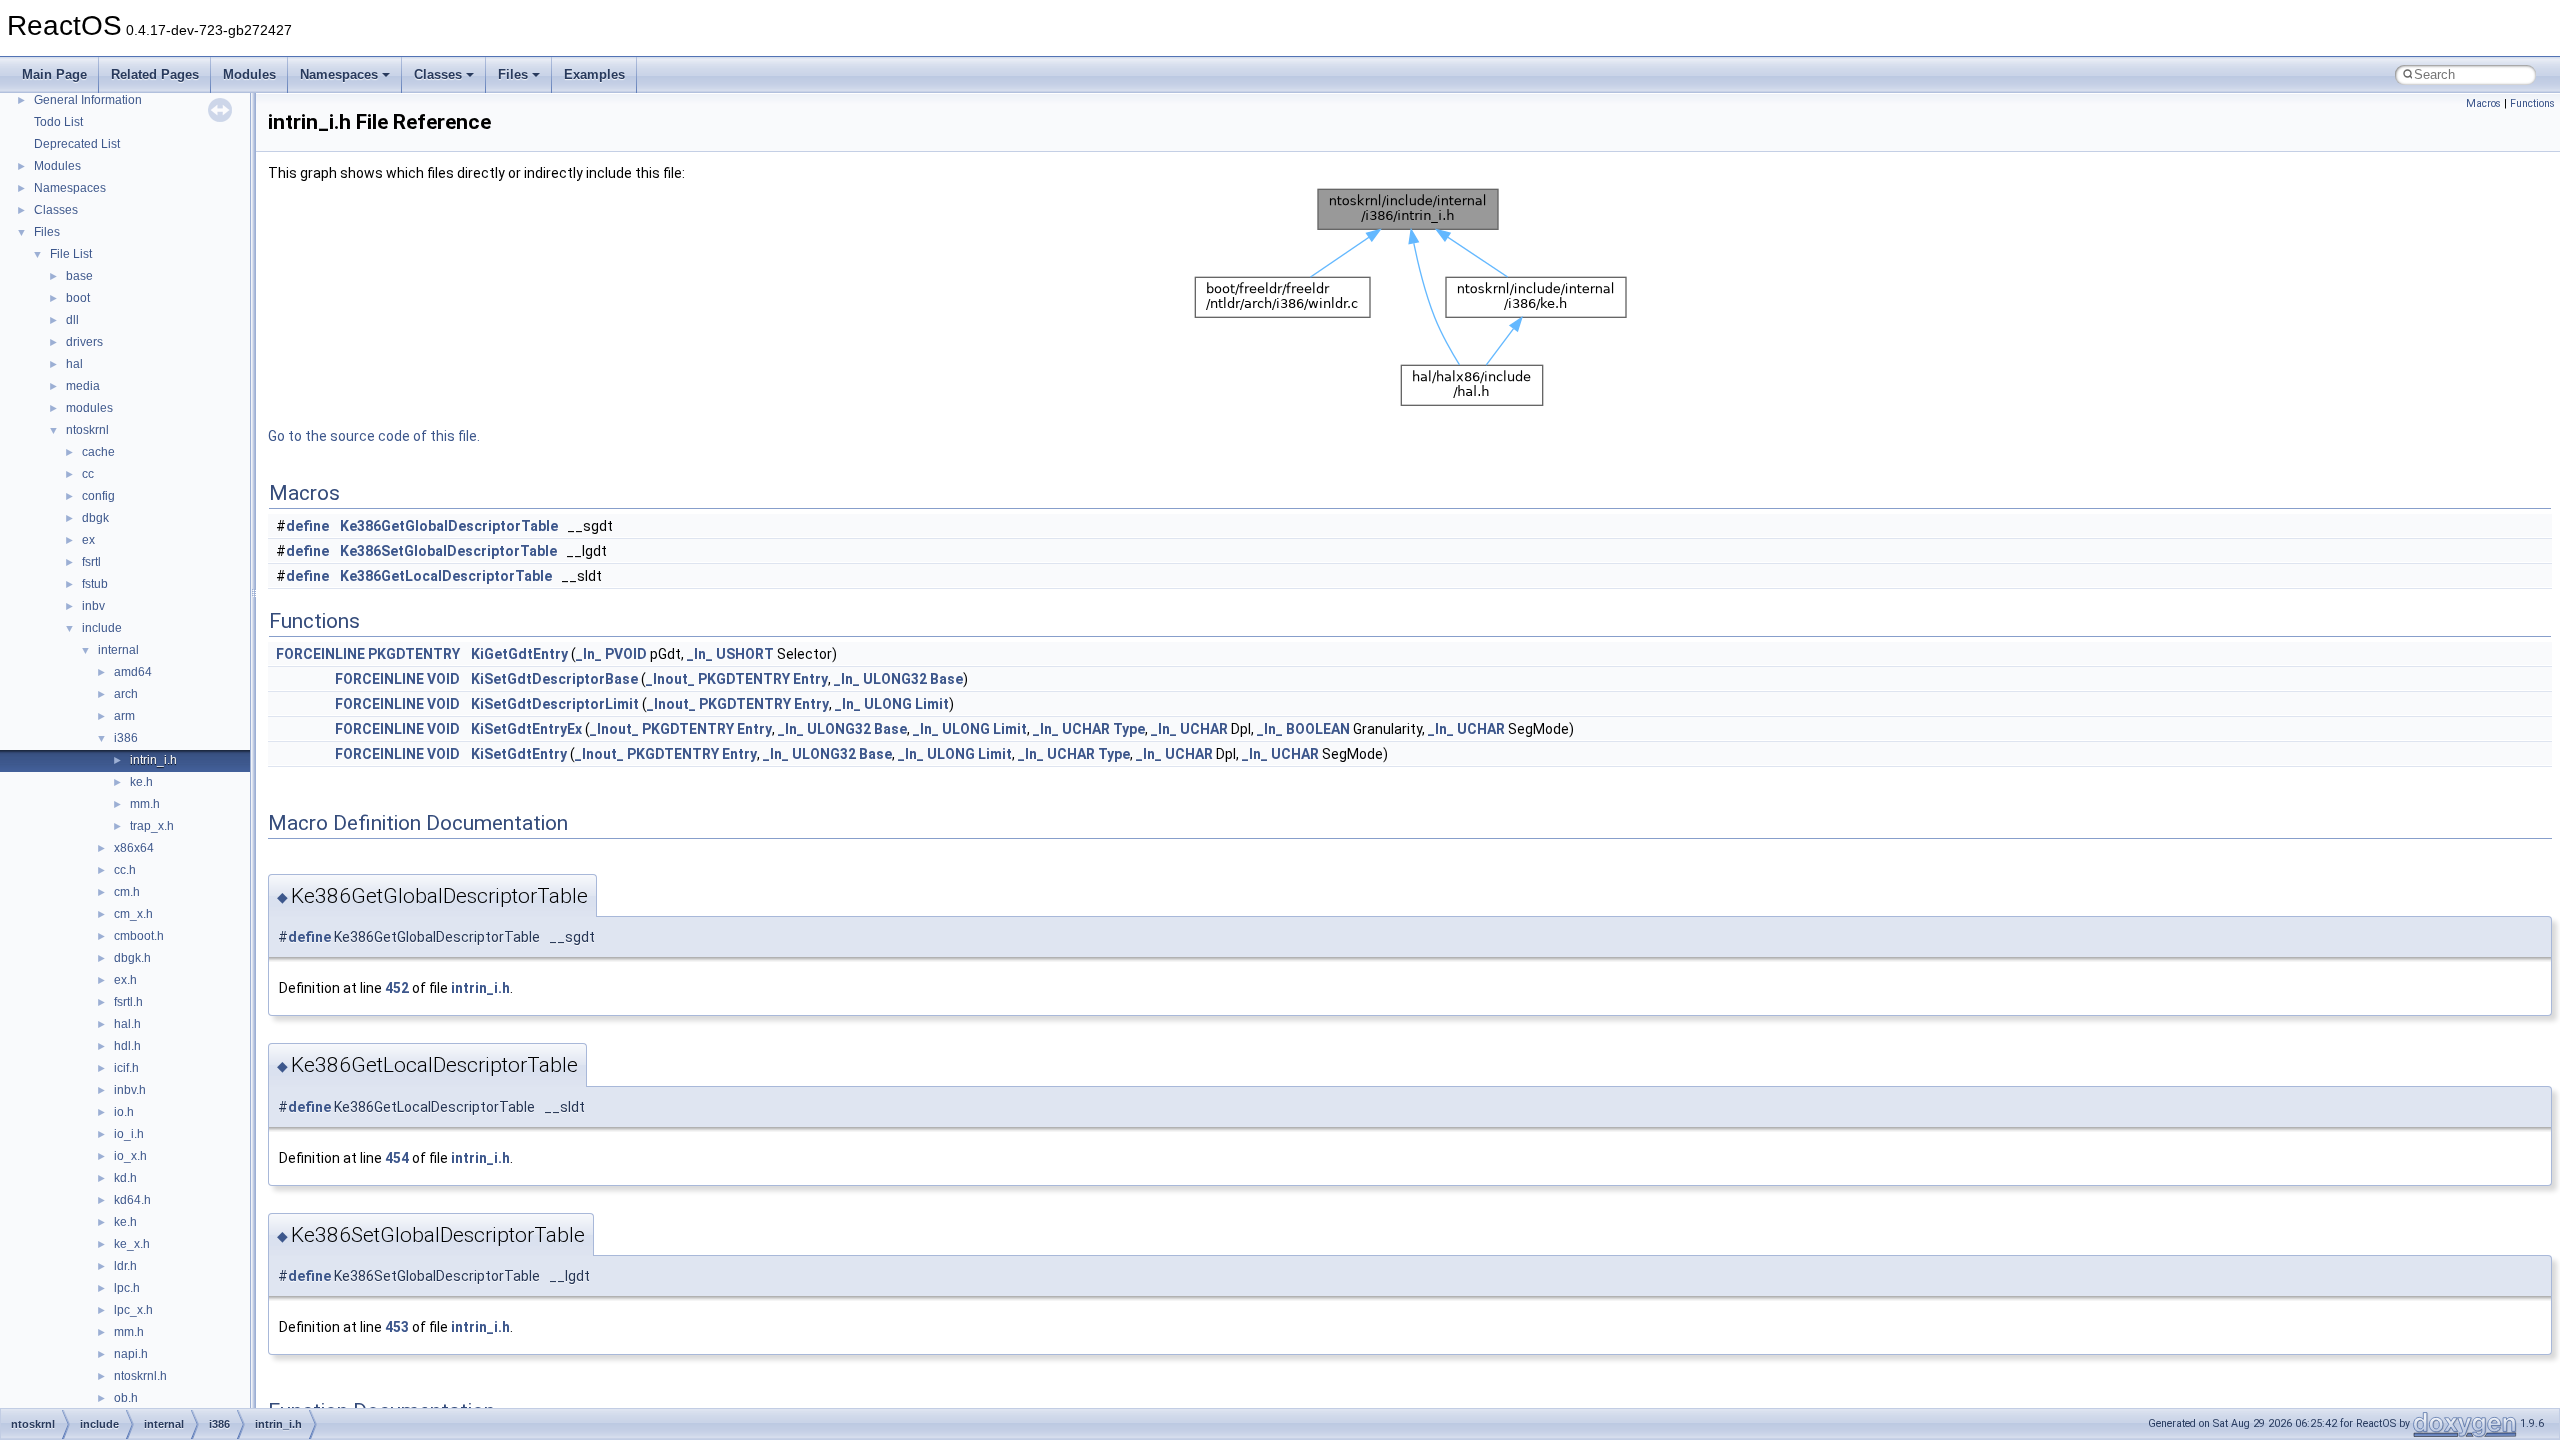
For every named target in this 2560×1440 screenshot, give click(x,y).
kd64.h (132, 1200)
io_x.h (130, 1156)
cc (88, 474)
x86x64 (134, 848)
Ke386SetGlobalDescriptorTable (448, 551)
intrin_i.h (153, 760)
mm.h (145, 804)
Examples (594, 74)
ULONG (888, 704)
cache (98, 452)
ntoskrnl (87, 430)
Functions (2532, 103)
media (83, 386)
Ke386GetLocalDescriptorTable (446, 576)
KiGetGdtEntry (519, 654)
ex (88, 540)
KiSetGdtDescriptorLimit (555, 704)
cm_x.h (133, 914)
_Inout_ (670, 679)
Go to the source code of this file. (374, 436)
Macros (2483, 103)
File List (71, 254)
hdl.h (127, 1046)
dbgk (95, 518)
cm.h (127, 892)
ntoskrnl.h (140, 1376)
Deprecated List (77, 144)
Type (1129, 729)
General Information (88, 100)
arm (124, 716)
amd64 (133, 672)
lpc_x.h (133, 1310)
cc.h (125, 870)
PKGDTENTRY (414, 654)
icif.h (126, 1068)
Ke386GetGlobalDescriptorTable (449, 526)
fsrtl (91, 562)
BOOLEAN (1318, 729)
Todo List (58, 122)
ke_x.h (132, 1244)
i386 (126, 738)
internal (118, 650)
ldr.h (125, 1266)
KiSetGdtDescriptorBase (554, 679)
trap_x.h (152, 826)
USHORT (745, 654)
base (79, 276)
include (102, 628)
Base (946, 679)
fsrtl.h (128, 1002)
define (307, 526)
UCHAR (1086, 729)
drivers (84, 342)
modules (89, 408)
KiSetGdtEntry (519, 754)
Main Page (54, 74)
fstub (95, 584)
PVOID (626, 654)
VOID (443, 679)
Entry (810, 679)
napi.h (131, 1354)
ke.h (141, 782)
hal (74, 364)
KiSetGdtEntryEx (526, 729)
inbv (93, 606)
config (98, 496)
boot (78, 298)
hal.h (127, 1024)
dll (72, 320)
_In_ (589, 654)
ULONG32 (895, 679)
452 (397, 988)
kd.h (125, 1178)
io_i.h (129, 1134)
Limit (932, 704)
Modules (249, 74)
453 (397, 1327)
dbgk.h (132, 958)
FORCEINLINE (320, 654)
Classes (438, 74)
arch (126, 694)
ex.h (125, 980)
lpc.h (127, 1288)
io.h (124, 1112)
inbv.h (130, 1090)
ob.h (126, 1398)
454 (397, 1158)
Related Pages (155, 74)
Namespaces (339, 74)
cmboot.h (139, 936)
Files (513, 74)
